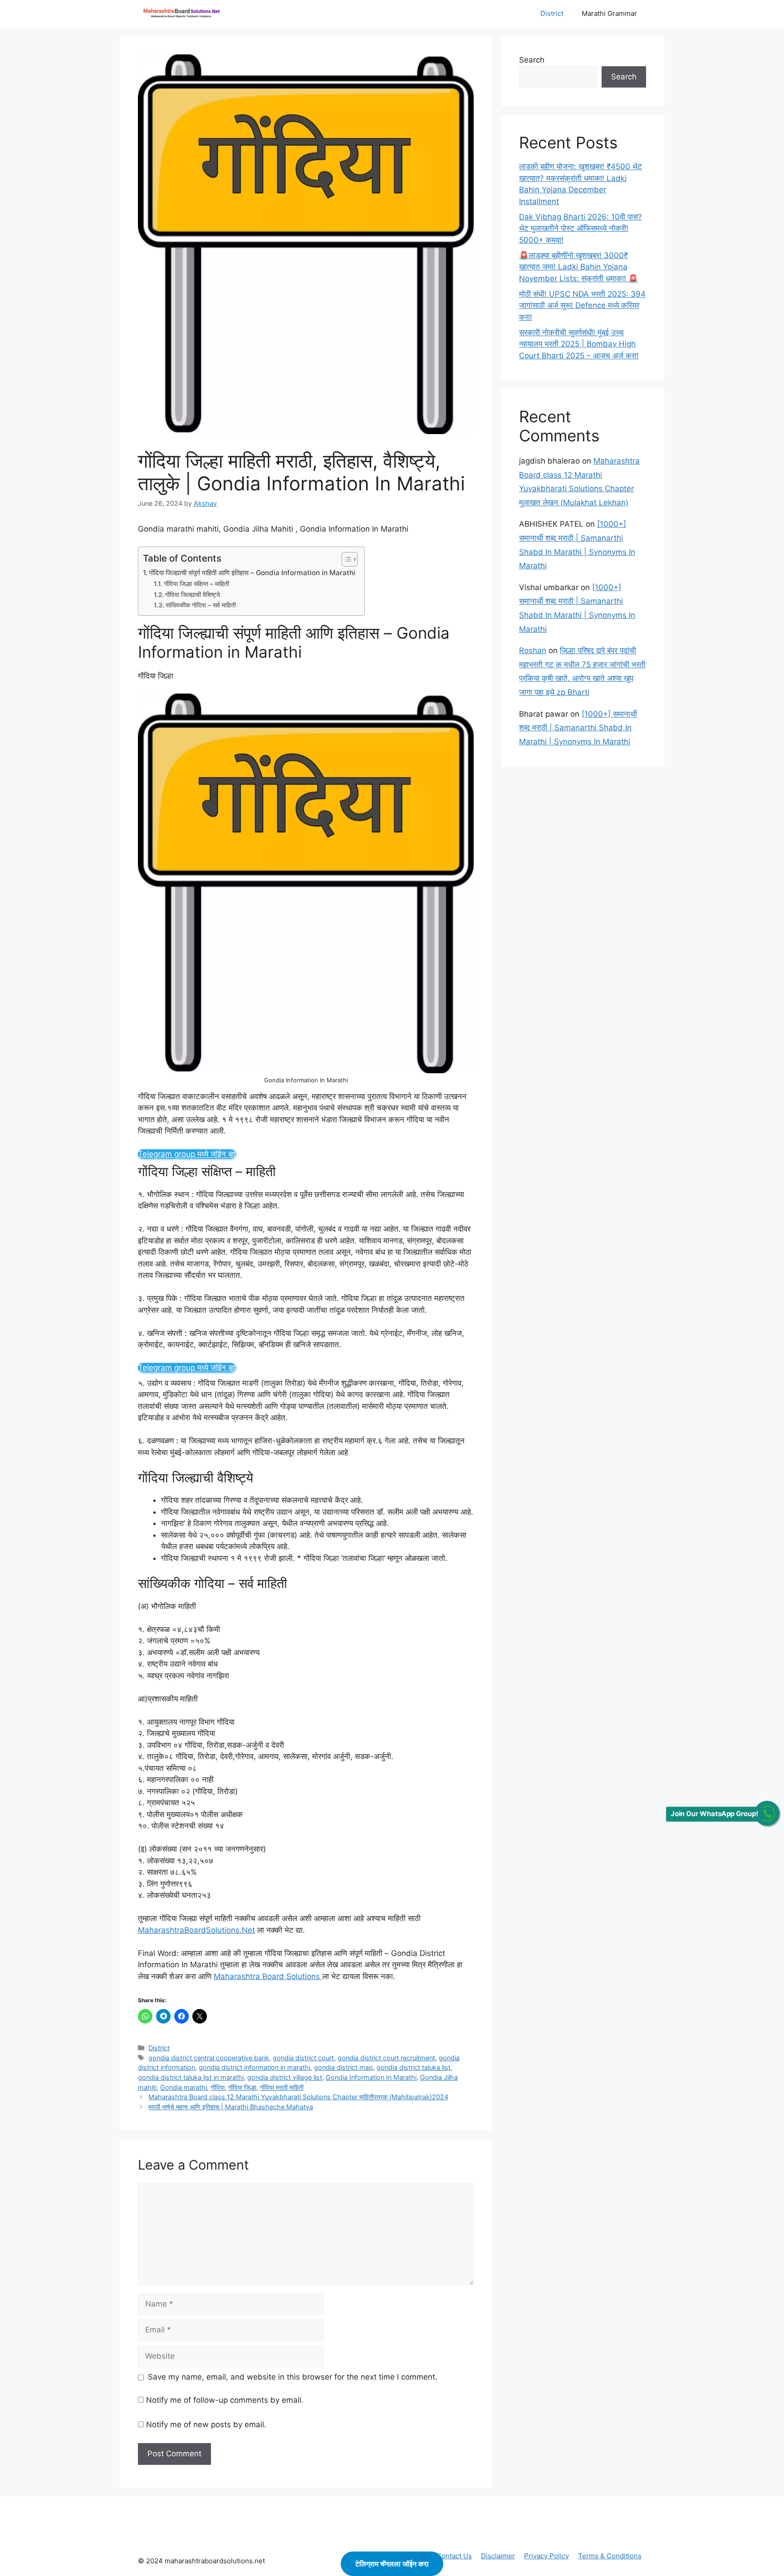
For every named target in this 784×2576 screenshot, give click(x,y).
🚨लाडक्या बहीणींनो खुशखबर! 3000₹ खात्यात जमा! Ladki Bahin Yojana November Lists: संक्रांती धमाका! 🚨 (578, 267)
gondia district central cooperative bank (209, 2058)
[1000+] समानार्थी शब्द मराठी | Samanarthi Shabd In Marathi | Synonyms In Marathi (578, 728)
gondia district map (343, 2067)
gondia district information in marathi (255, 2067)
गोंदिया (218, 2087)
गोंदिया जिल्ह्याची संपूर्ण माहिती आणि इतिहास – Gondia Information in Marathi (252, 573)
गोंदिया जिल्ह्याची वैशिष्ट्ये (193, 595)
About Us (413, 2556)
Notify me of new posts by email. (206, 2424)
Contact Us (454, 2556)
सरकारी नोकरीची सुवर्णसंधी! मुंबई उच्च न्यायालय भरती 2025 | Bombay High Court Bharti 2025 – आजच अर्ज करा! (579, 344)
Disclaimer (498, 2556)
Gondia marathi (184, 2087)
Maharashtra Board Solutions (268, 1976)
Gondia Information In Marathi (371, 2077)
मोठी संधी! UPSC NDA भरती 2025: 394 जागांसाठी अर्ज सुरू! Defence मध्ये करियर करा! (582, 306)
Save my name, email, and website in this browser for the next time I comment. (293, 2377)
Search (532, 60)
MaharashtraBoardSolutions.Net (196, 1930)
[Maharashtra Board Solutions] (183, 14)
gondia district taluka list (414, 2067)
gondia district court (303, 2058)
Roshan (533, 650)
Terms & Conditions (610, 2556)
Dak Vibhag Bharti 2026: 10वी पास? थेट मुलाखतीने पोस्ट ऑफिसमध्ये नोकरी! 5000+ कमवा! (581, 228)
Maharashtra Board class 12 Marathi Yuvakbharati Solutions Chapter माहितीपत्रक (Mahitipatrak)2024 (298, 2097)
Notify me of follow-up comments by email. (225, 2400)
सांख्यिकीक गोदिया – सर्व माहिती (201, 605)
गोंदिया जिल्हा (242, 2087)
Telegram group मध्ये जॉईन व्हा (187, 1154)
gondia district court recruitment (386, 2058)
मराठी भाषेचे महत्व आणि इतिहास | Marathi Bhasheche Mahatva (231, 2107)
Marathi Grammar (609, 13)
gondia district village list (285, 2077)
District (552, 13)
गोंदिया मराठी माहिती (282, 2087)
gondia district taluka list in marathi (191, 2077)
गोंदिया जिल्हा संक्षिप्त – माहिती (196, 584)
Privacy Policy (546, 2556)
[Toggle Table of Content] (345, 559)
